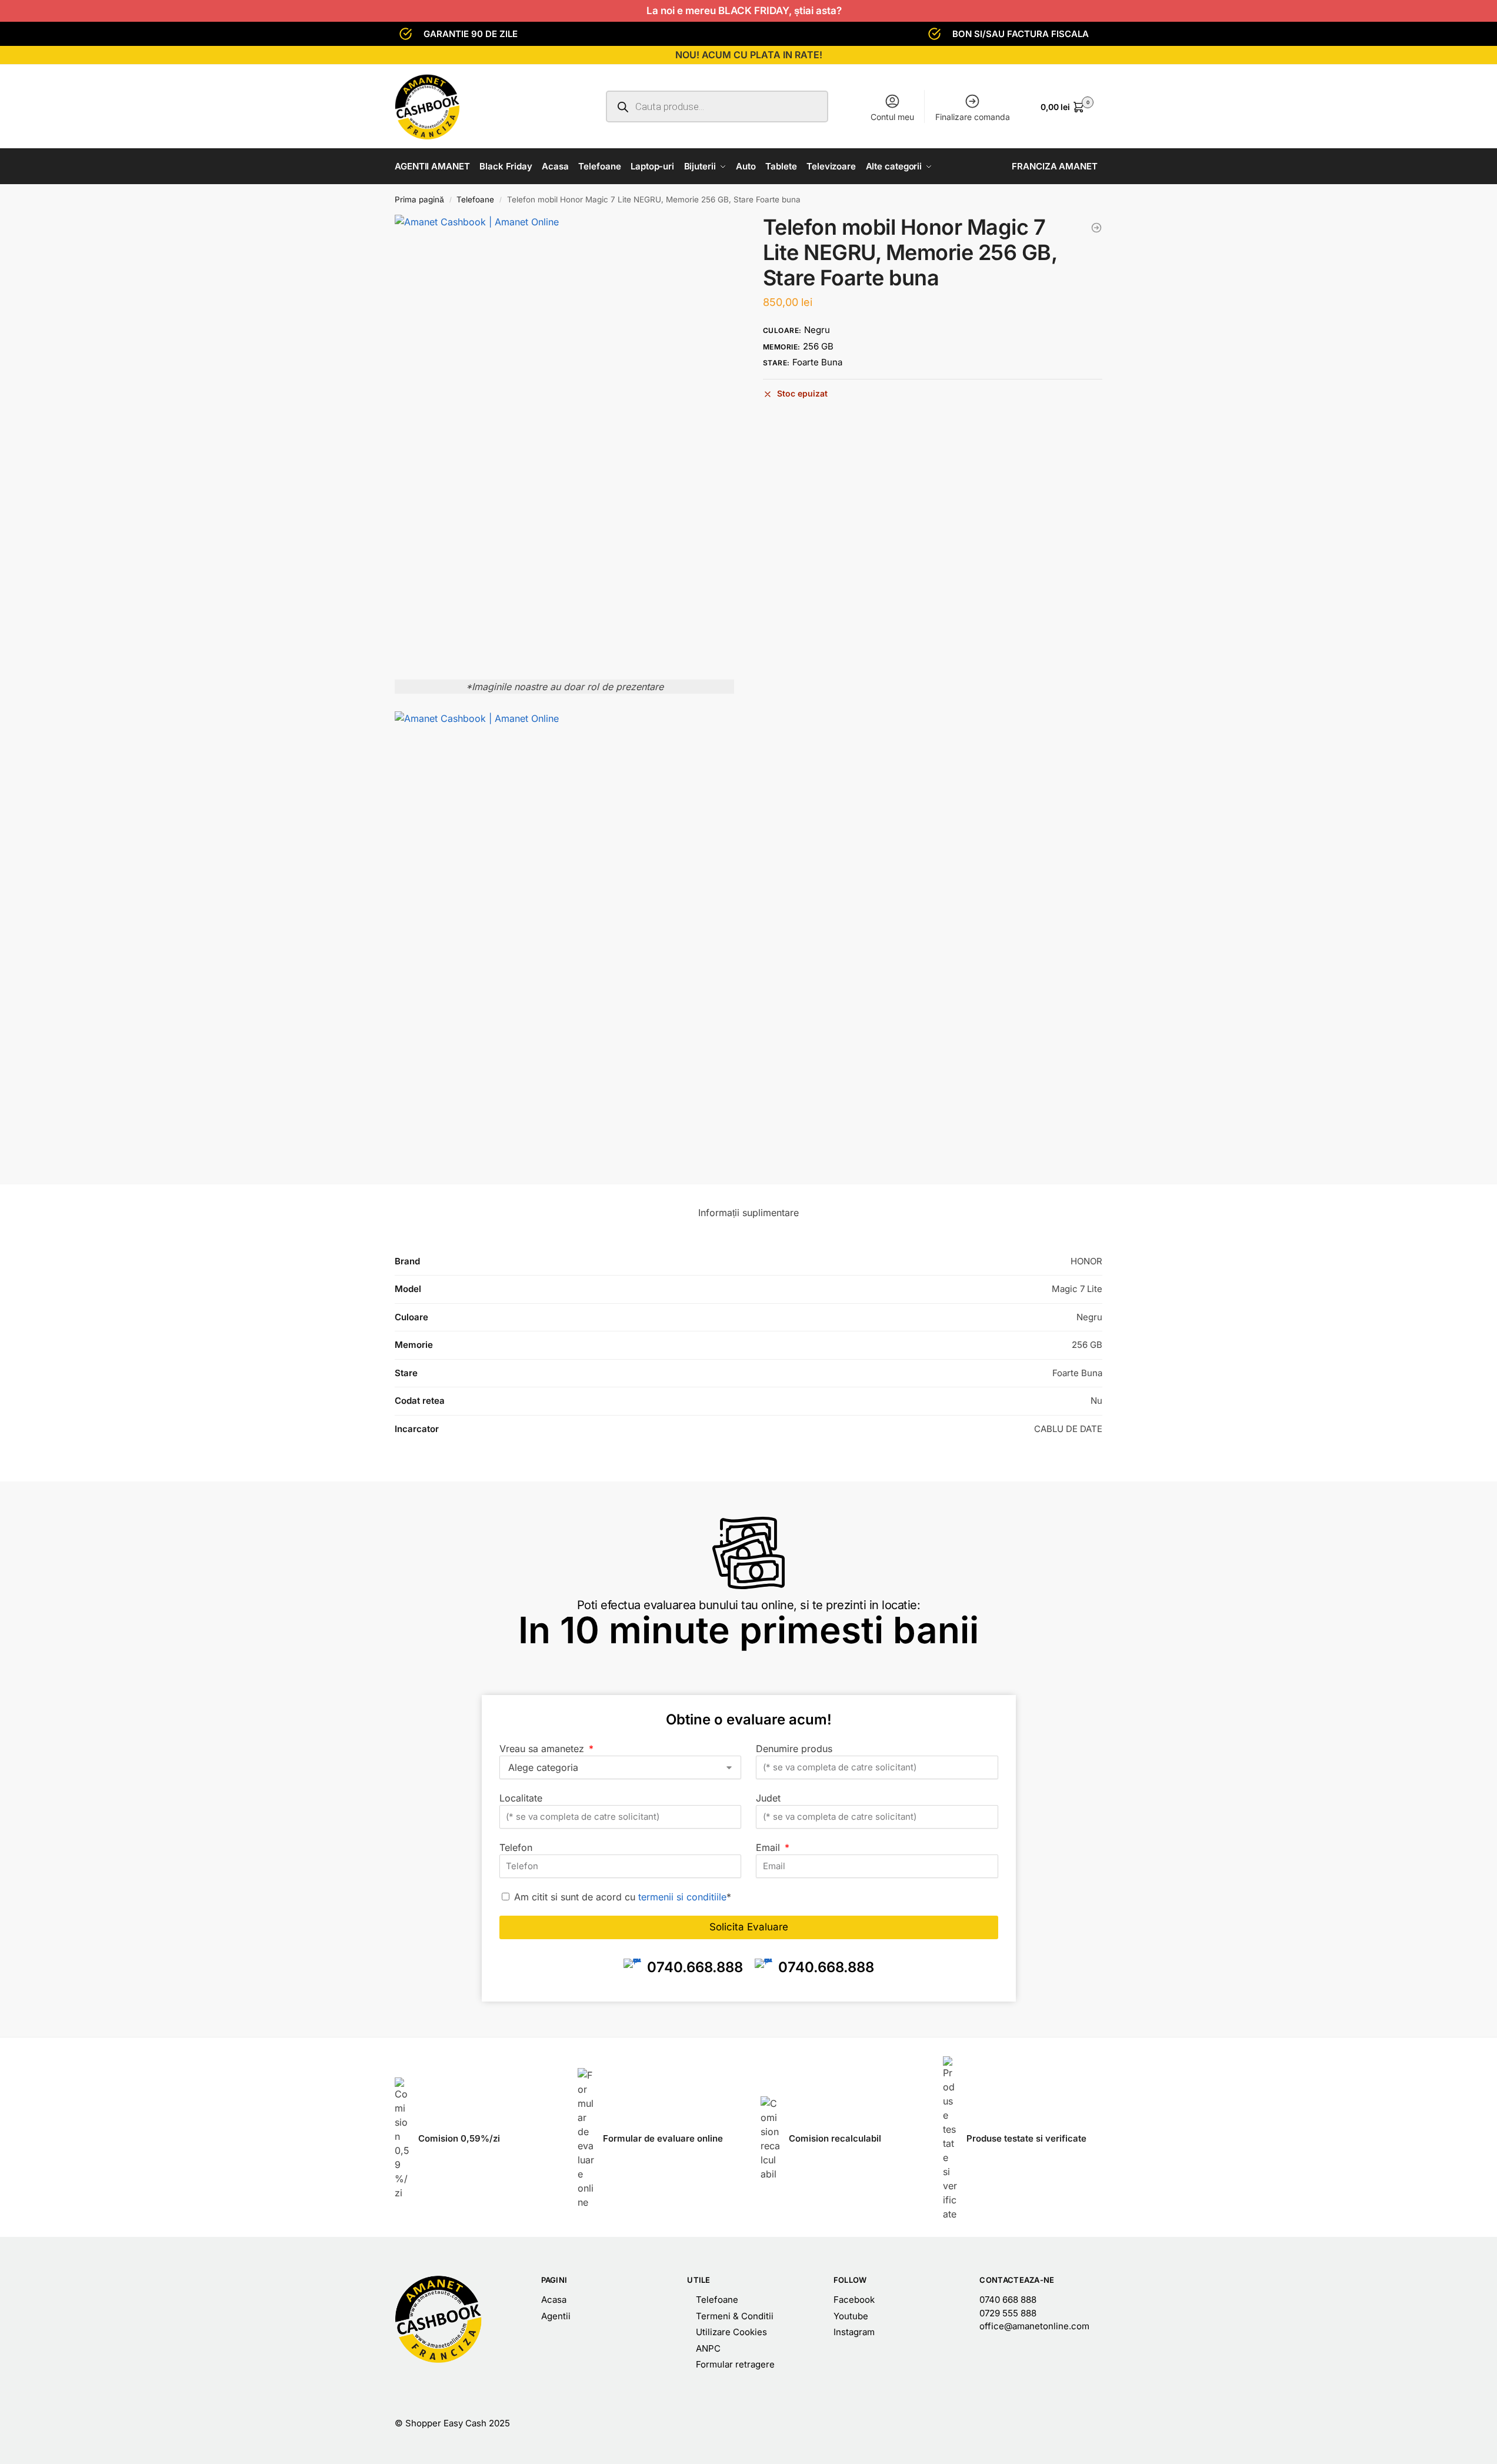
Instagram (854, 2332)
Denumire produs (794, 1749)
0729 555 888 (1008, 2313)
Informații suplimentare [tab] (748, 1213)
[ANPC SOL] (1008, 2424)
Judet (768, 1798)
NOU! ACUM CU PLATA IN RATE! (749, 55)
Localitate (521, 1798)
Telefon (516, 1847)
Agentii (556, 2316)
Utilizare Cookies (731, 2332)
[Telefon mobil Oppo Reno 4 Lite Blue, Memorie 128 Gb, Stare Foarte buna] (1096, 228)
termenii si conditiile (682, 1897)
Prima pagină (419, 199)
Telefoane (475, 199)
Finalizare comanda (973, 117)
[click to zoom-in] (564, 441)
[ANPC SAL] (854, 2424)
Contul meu (892, 117)
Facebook (854, 2300)
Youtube (851, 2316)
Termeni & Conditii (735, 2316)
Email (769, 1847)
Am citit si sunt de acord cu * (623, 1897)
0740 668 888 (1008, 2300)
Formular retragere (735, 2364)
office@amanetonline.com (1034, 2326)
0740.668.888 (695, 1967)
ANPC (708, 2348)
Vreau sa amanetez (543, 1749)
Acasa (554, 2300)
